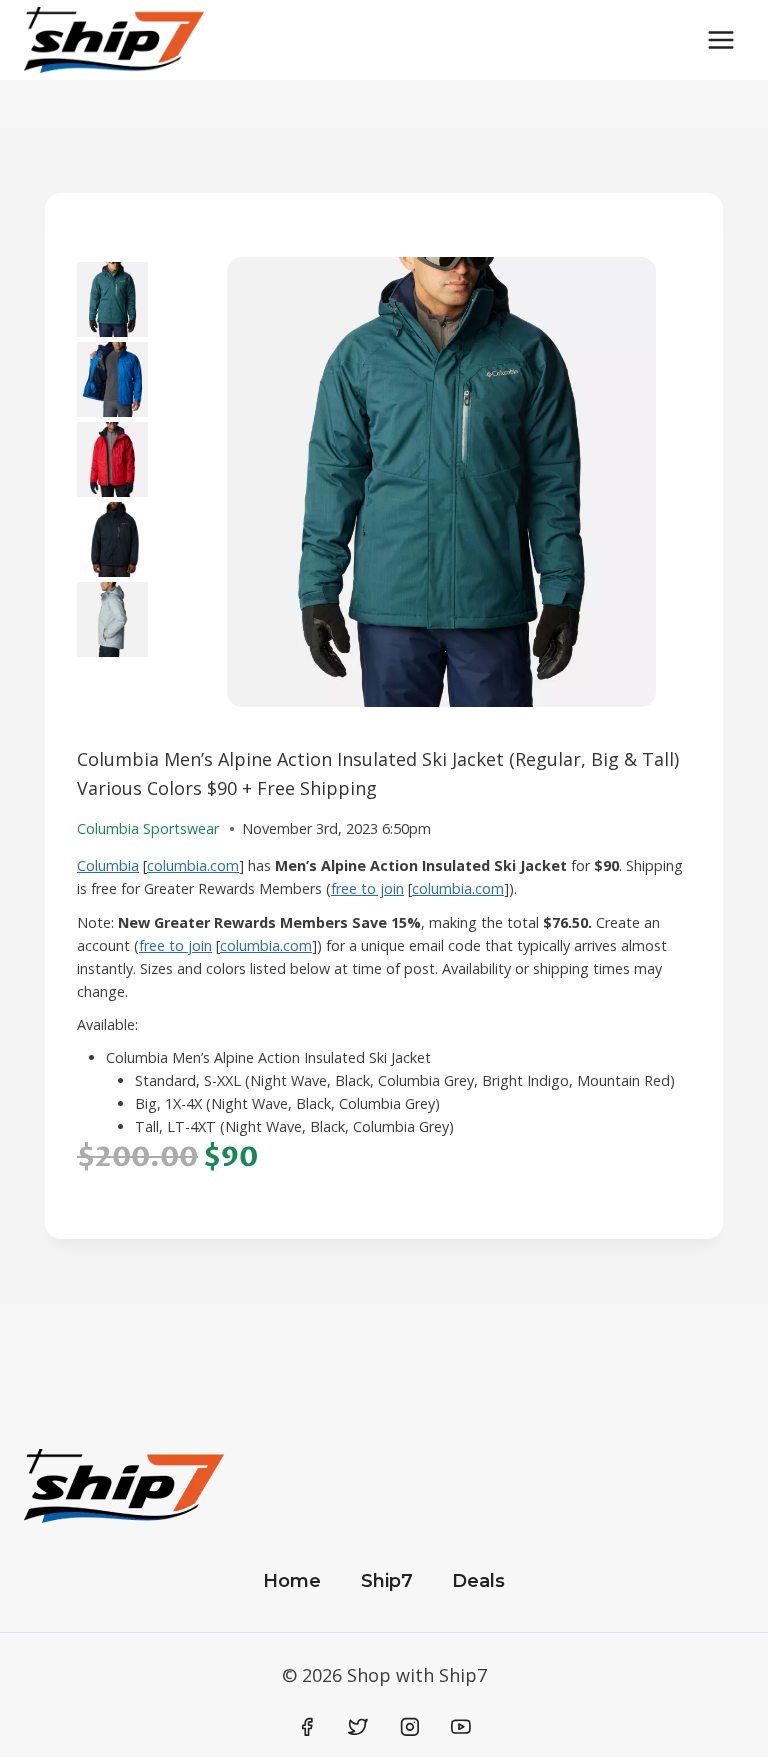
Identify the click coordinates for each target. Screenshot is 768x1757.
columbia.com (193, 865)
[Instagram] (410, 1727)
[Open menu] (720, 39)
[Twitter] (358, 1727)
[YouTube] (461, 1727)
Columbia (108, 865)
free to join (367, 888)
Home (292, 1581)
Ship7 (387, 1581)
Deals (478, 1581)
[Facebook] (307, 1727)
